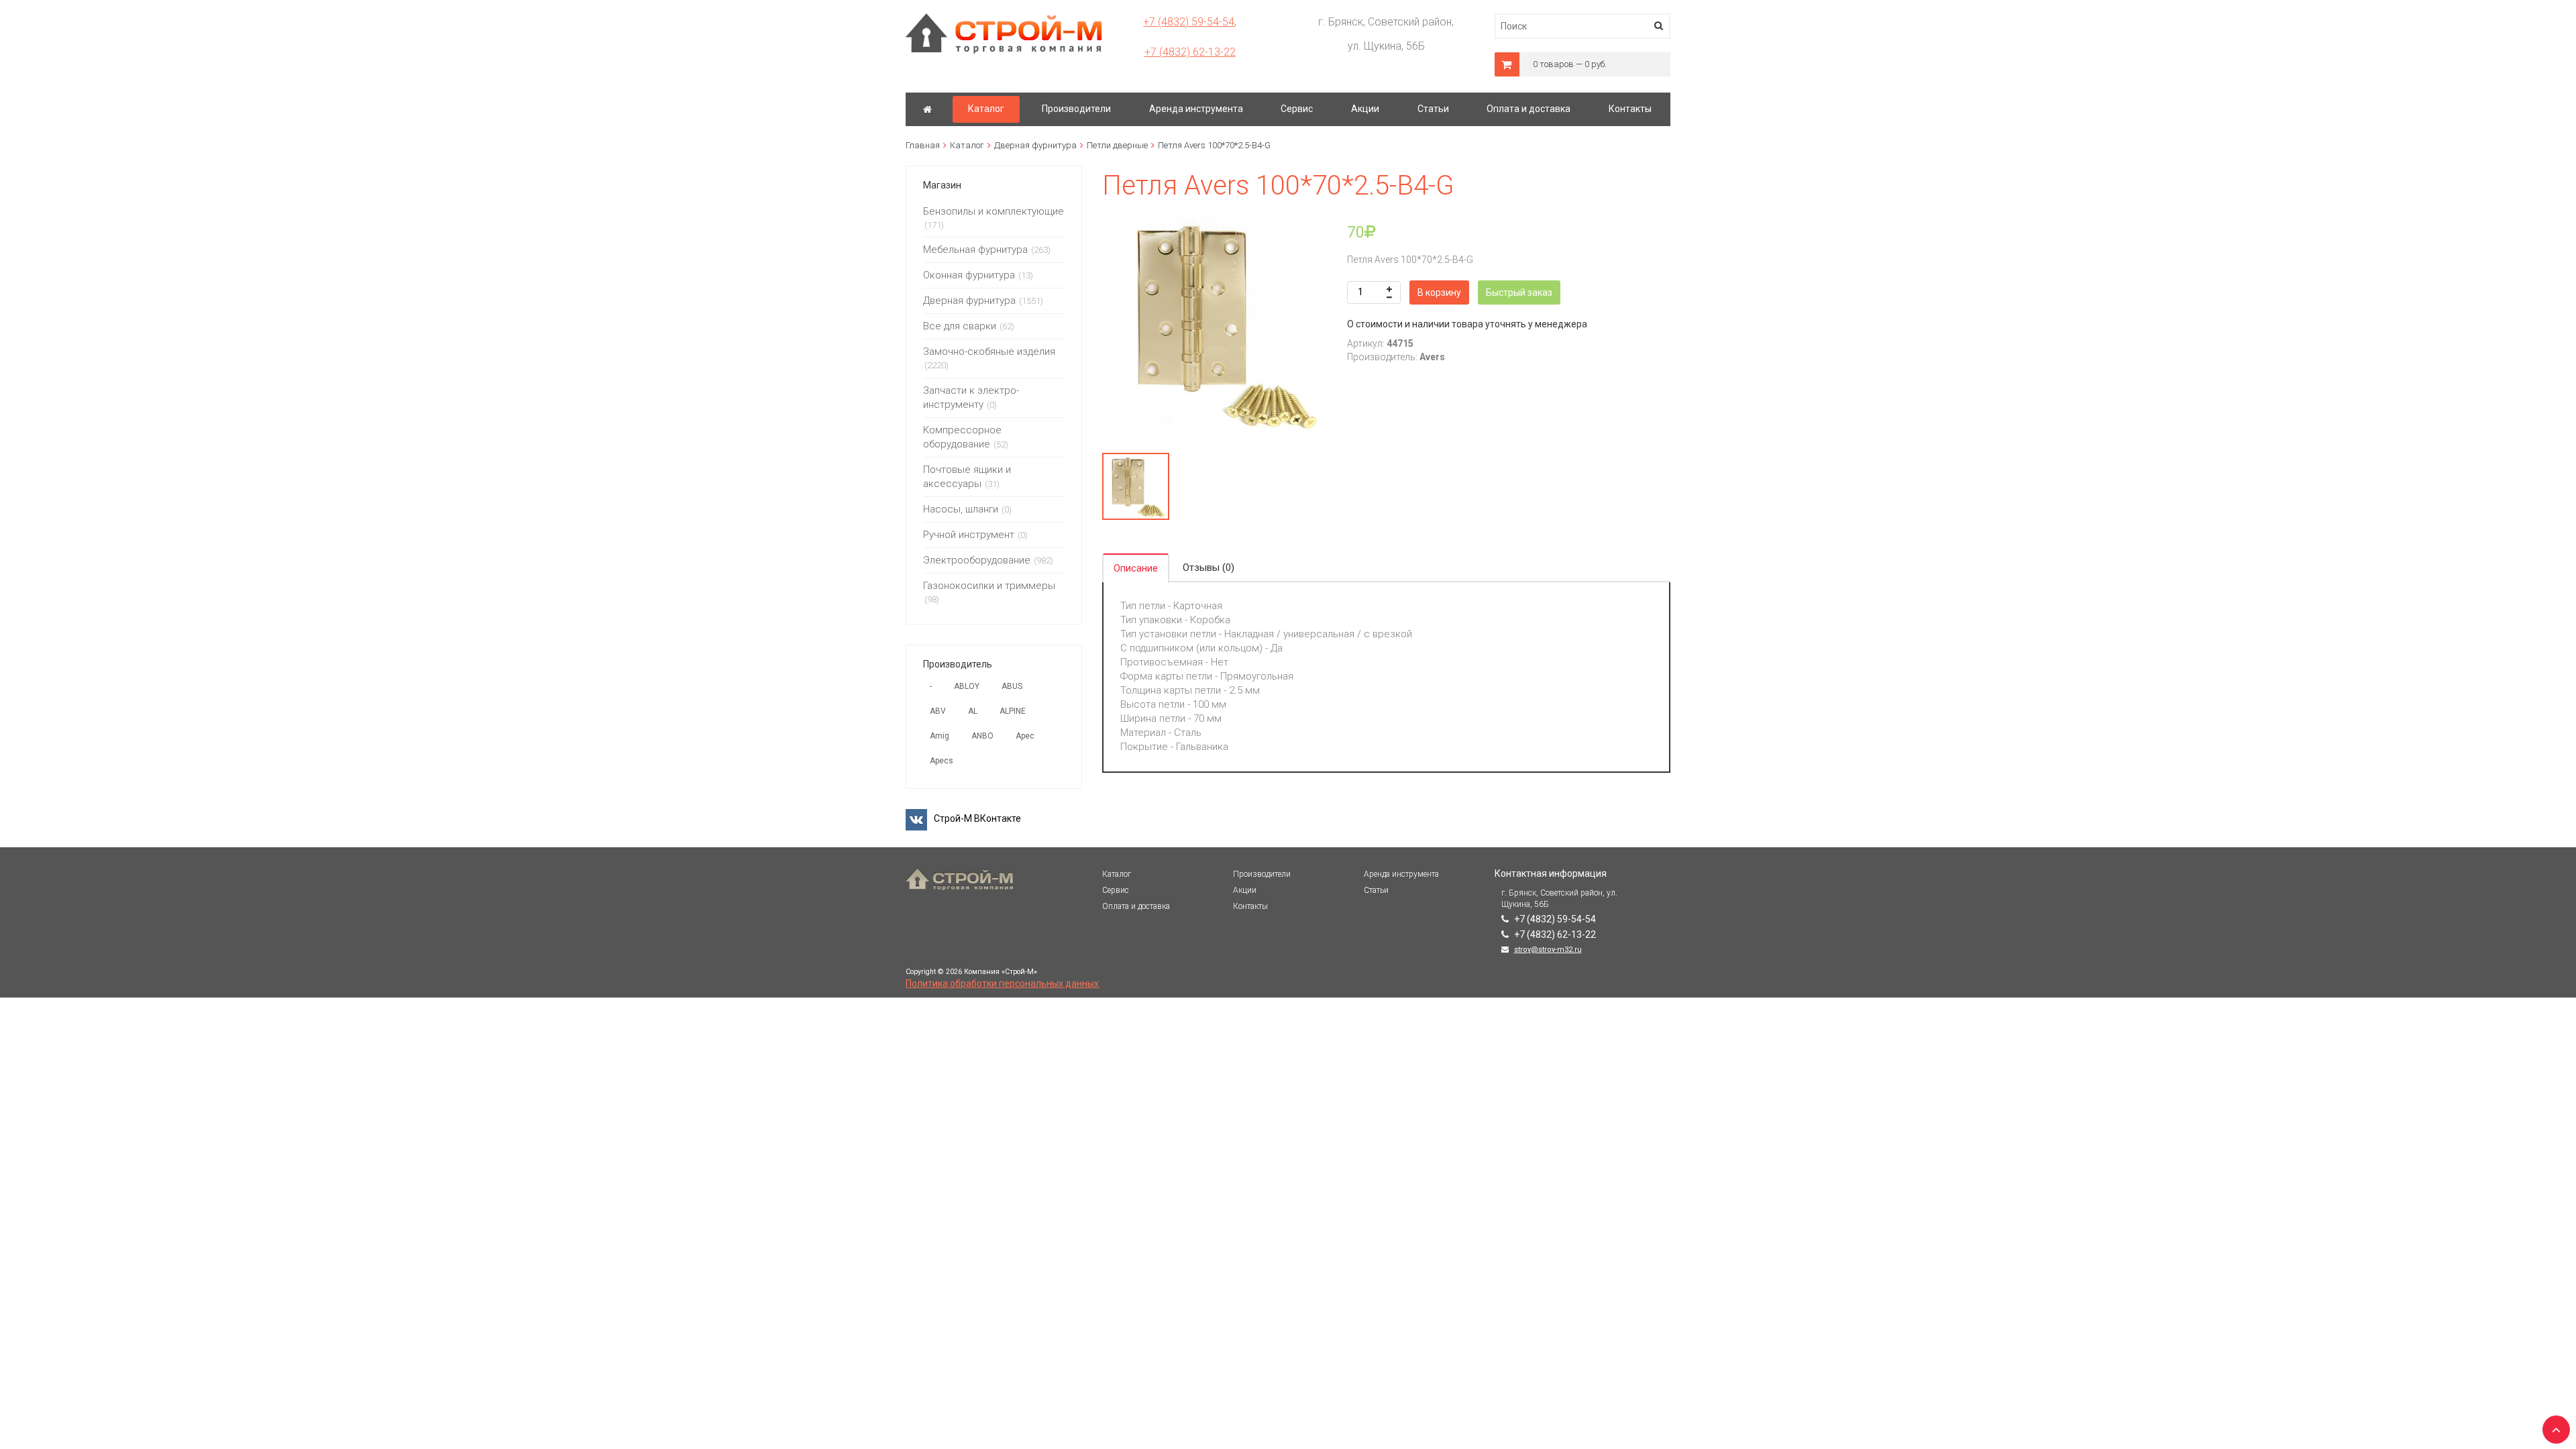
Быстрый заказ (1519, 292)
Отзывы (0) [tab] (1209, 568)
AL (973, 711)
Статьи (1376, 890)
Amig (940, 736)
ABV (938, 711)
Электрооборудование (977, 560)
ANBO (982, 736)
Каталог (967, 145)
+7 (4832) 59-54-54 (1189, 22)
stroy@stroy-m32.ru (1548, 950)
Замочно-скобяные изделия (989, 352)
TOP (2553, 1426)
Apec (1025, 736)
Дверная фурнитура (1035, 145)
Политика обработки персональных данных (1002, 983)
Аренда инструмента (1401, 874)
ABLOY (967, 686)
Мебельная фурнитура (975, 250)
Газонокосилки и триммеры (989, 586)
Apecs (942, 761)
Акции (1245, 890)
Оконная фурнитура (969, 275)
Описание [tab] (1136, 568)
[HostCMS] (1004, 19)
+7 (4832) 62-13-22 (1190, 52)
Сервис (1116, 890)
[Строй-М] (927, 109)
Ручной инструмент (969, 535)
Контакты (1250, 906)
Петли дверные (1117, 145)
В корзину (1439, 292)
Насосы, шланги (961, 509)
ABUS (1012, 686)
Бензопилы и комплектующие (994, 211)
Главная (923, 145)
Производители (1262, 874)
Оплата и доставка (1136, 906)
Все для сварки (960, 326)
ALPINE (1013, 711)
